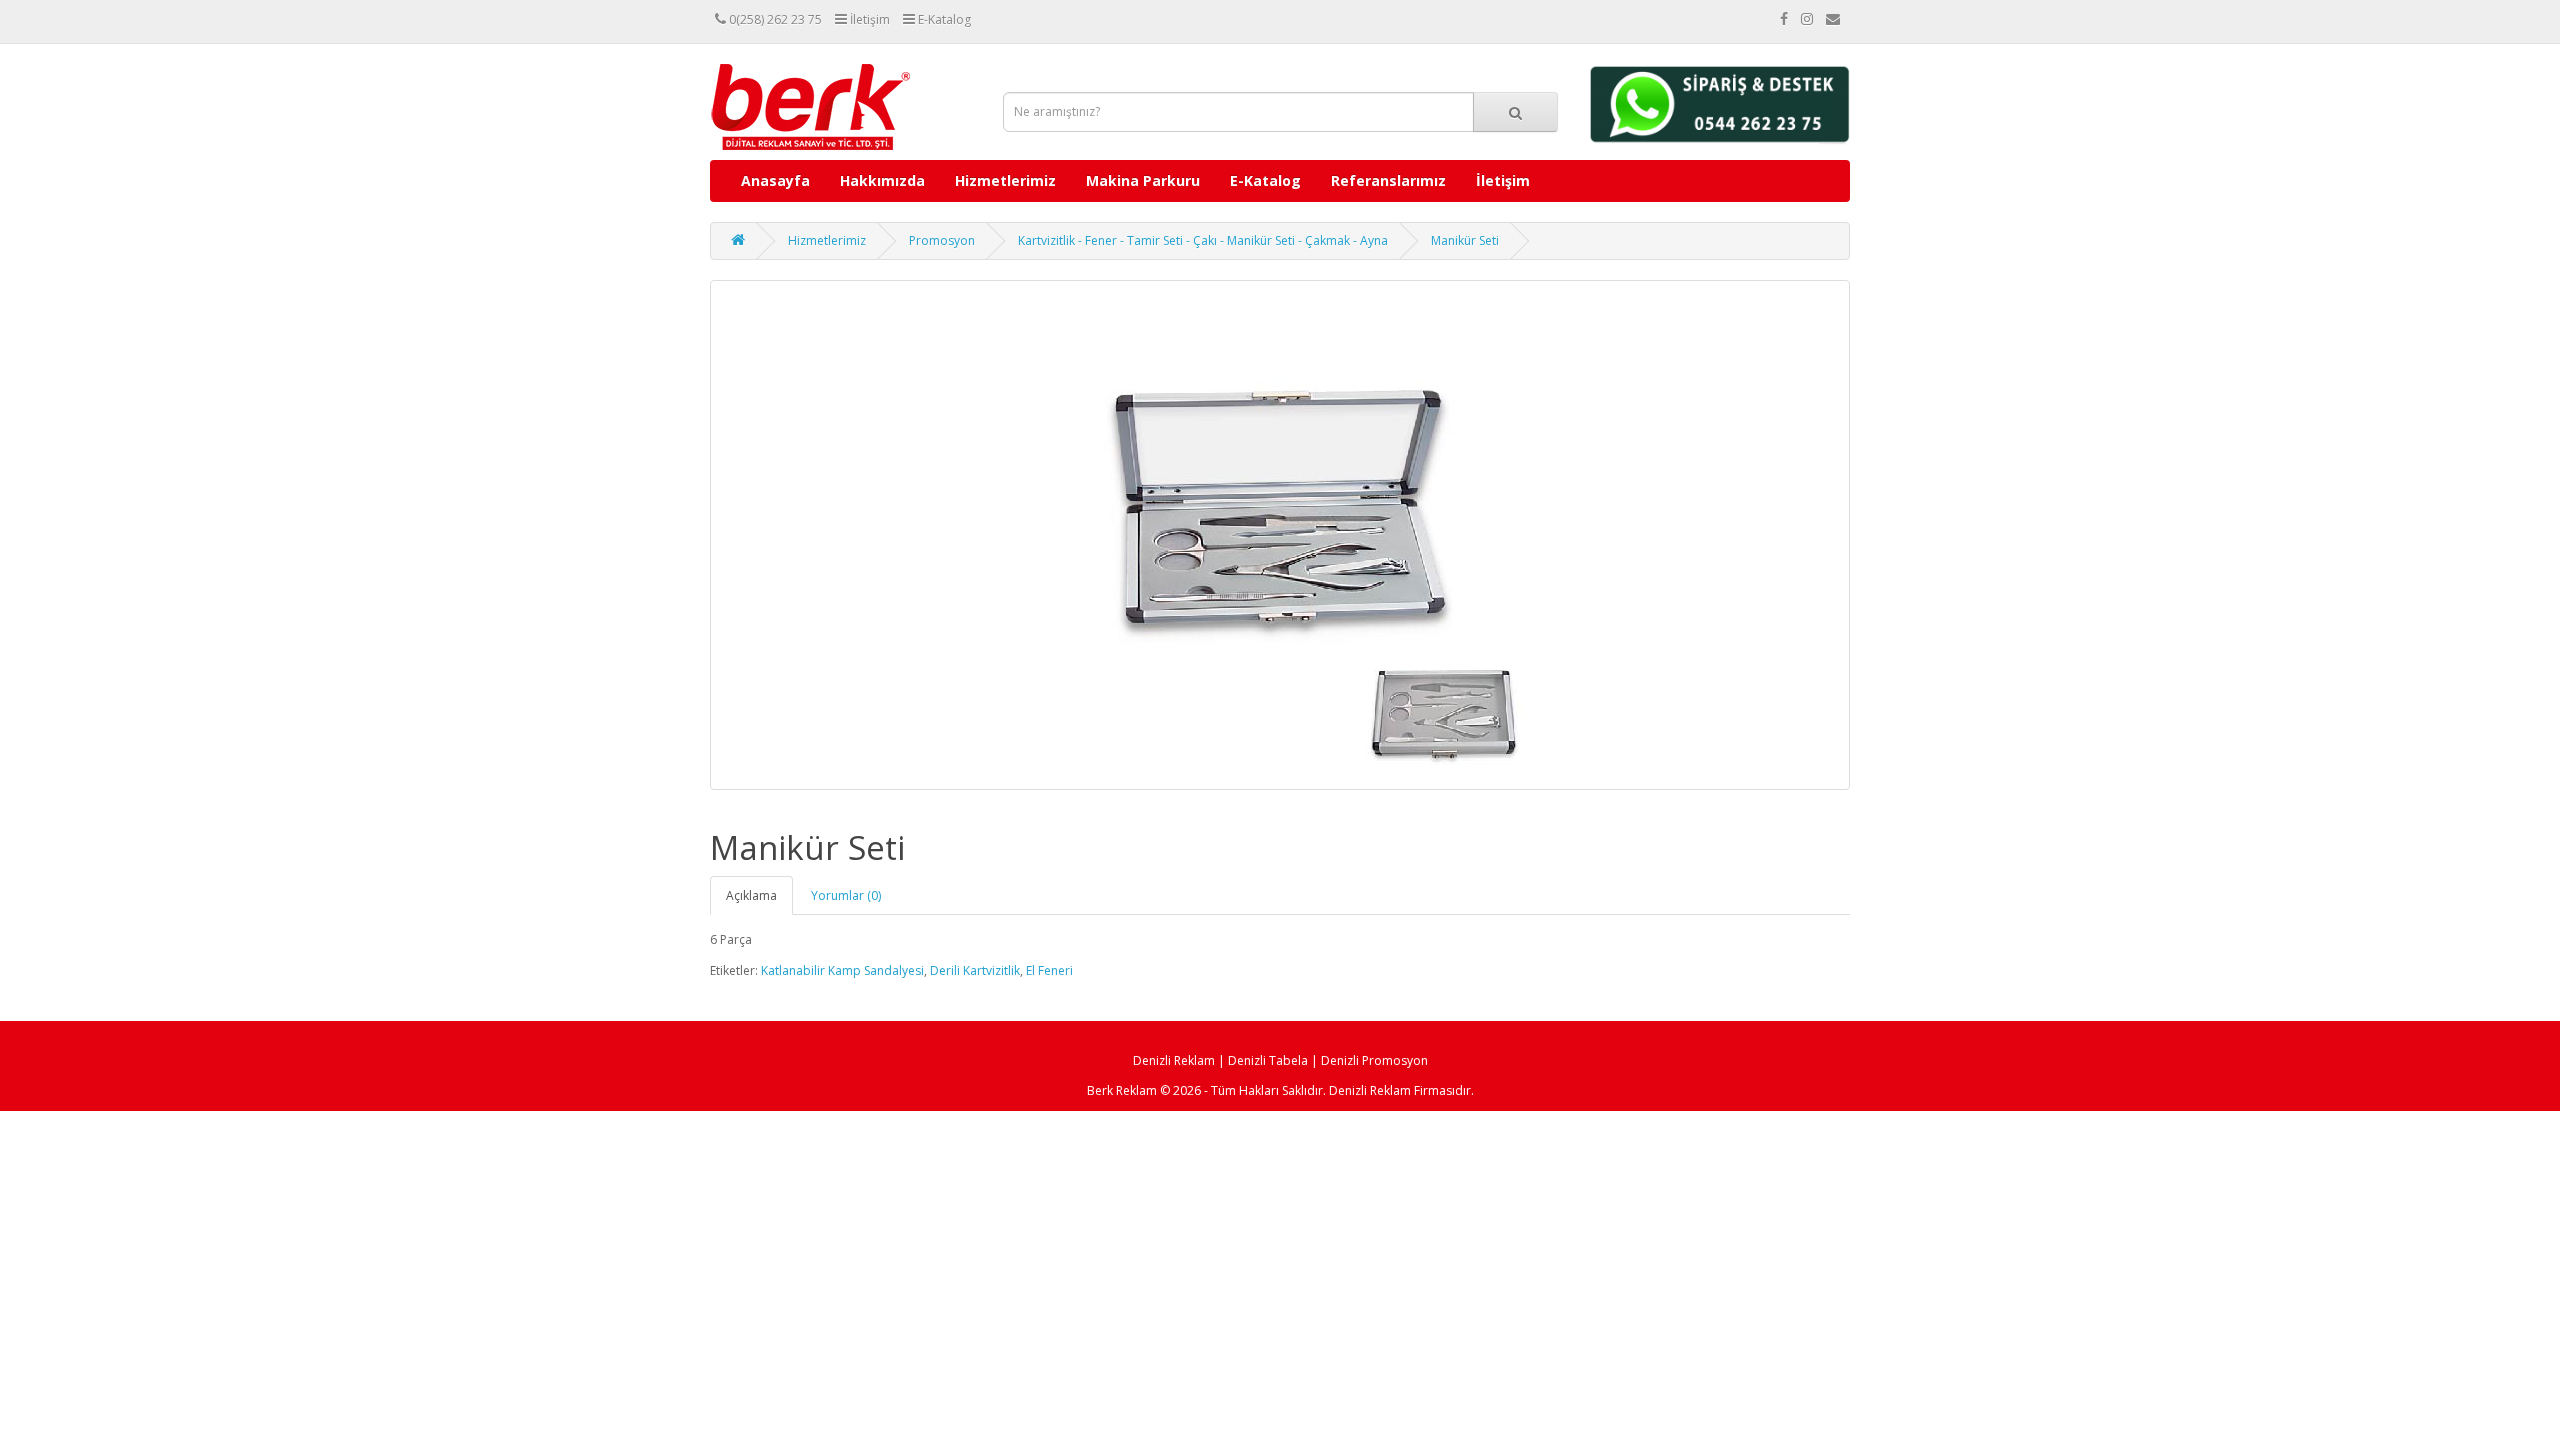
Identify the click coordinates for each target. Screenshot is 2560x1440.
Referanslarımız (1388, 180)
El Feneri (1049, 970)
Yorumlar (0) (846, 895)
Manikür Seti (1465, 240)
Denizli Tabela (1268, 1060)
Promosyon (942, 240)
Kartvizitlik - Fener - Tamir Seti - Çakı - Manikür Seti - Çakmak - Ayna (1203, 240)
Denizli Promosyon (1374, 1060)
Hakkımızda (882, 180)
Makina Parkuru (1143, 180)
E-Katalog (1265, 180)
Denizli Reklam (1174, 1060)
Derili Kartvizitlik (975, 970)
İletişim (1503, 180)
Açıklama (751, 895)
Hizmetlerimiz (1005, 180)
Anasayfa (775, 180)
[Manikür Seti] (1280, 535)
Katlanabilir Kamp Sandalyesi (842, 970)
